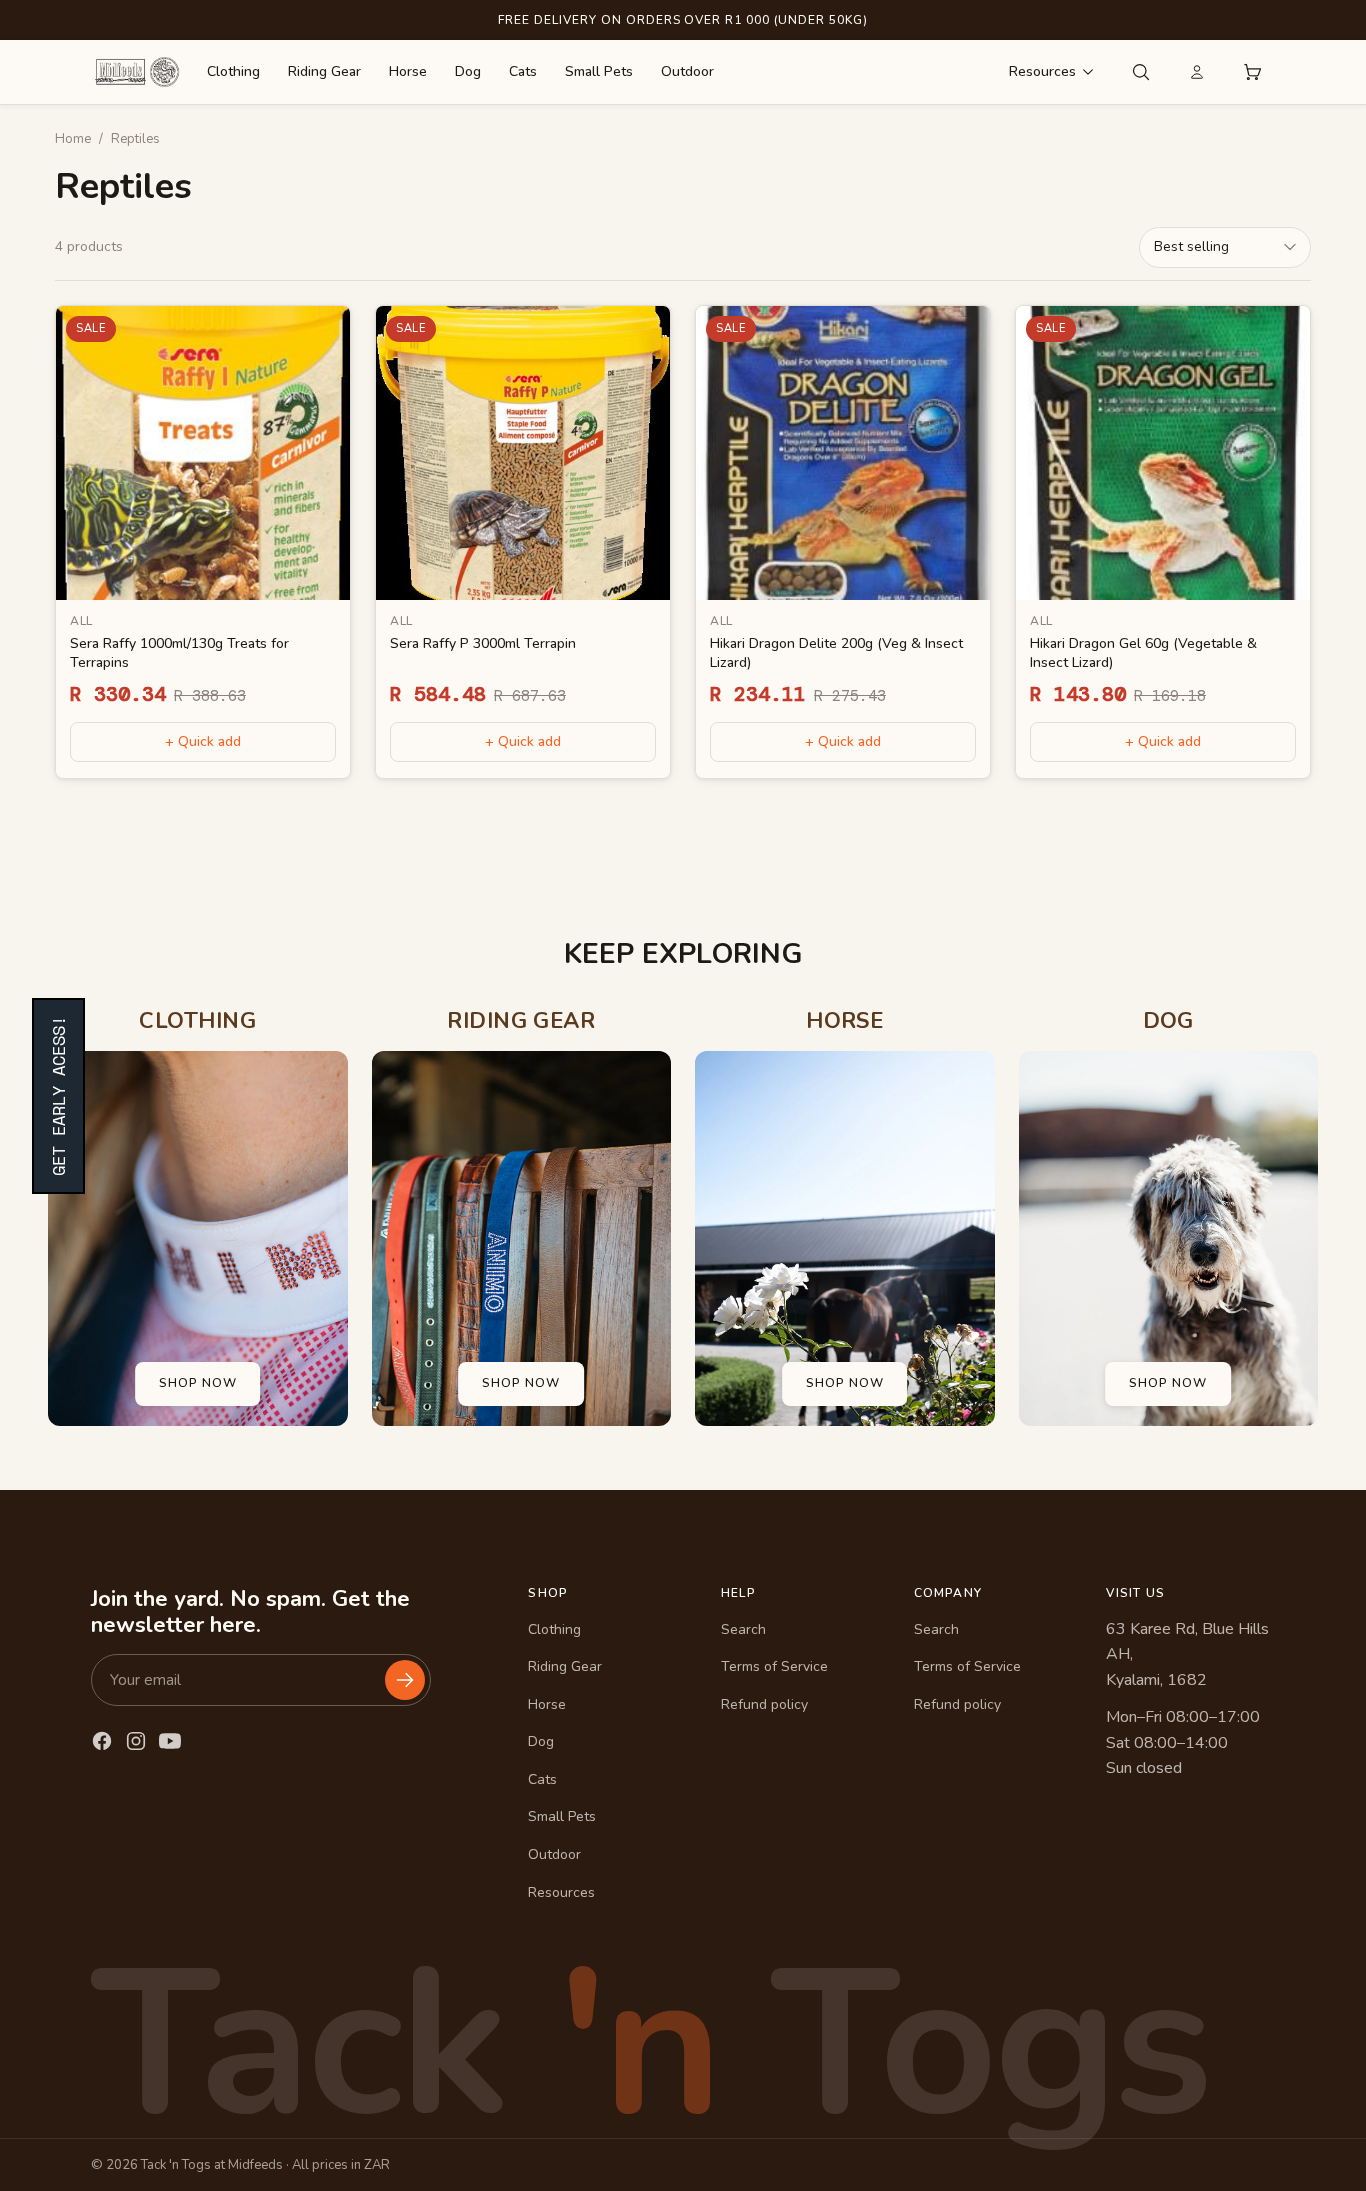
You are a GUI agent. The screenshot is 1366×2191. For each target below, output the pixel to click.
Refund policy (764, 1704)
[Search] (1141, 72)
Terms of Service (774, 1666)
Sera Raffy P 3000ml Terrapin (483, 644)
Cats (523, 71)
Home (73, 139)
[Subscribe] (405, 1680)
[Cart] (1253, 72)
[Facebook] (102, 1741)
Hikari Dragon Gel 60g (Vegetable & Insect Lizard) (1143, 653)
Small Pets (599, 71)
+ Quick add (203, 740)
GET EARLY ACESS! (58, 1096)
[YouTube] (170, 1741)
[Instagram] (136, 1741)
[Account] (1197, 72)
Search (743, 1629)
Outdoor (687, 71)
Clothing (233, 71)
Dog (468, 71)
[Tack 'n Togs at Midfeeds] (137, 72)
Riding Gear (324, 71)
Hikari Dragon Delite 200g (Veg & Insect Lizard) (836, 653)
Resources (1042, 71)
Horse (408, 71)
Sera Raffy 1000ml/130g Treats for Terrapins (179, 653)
